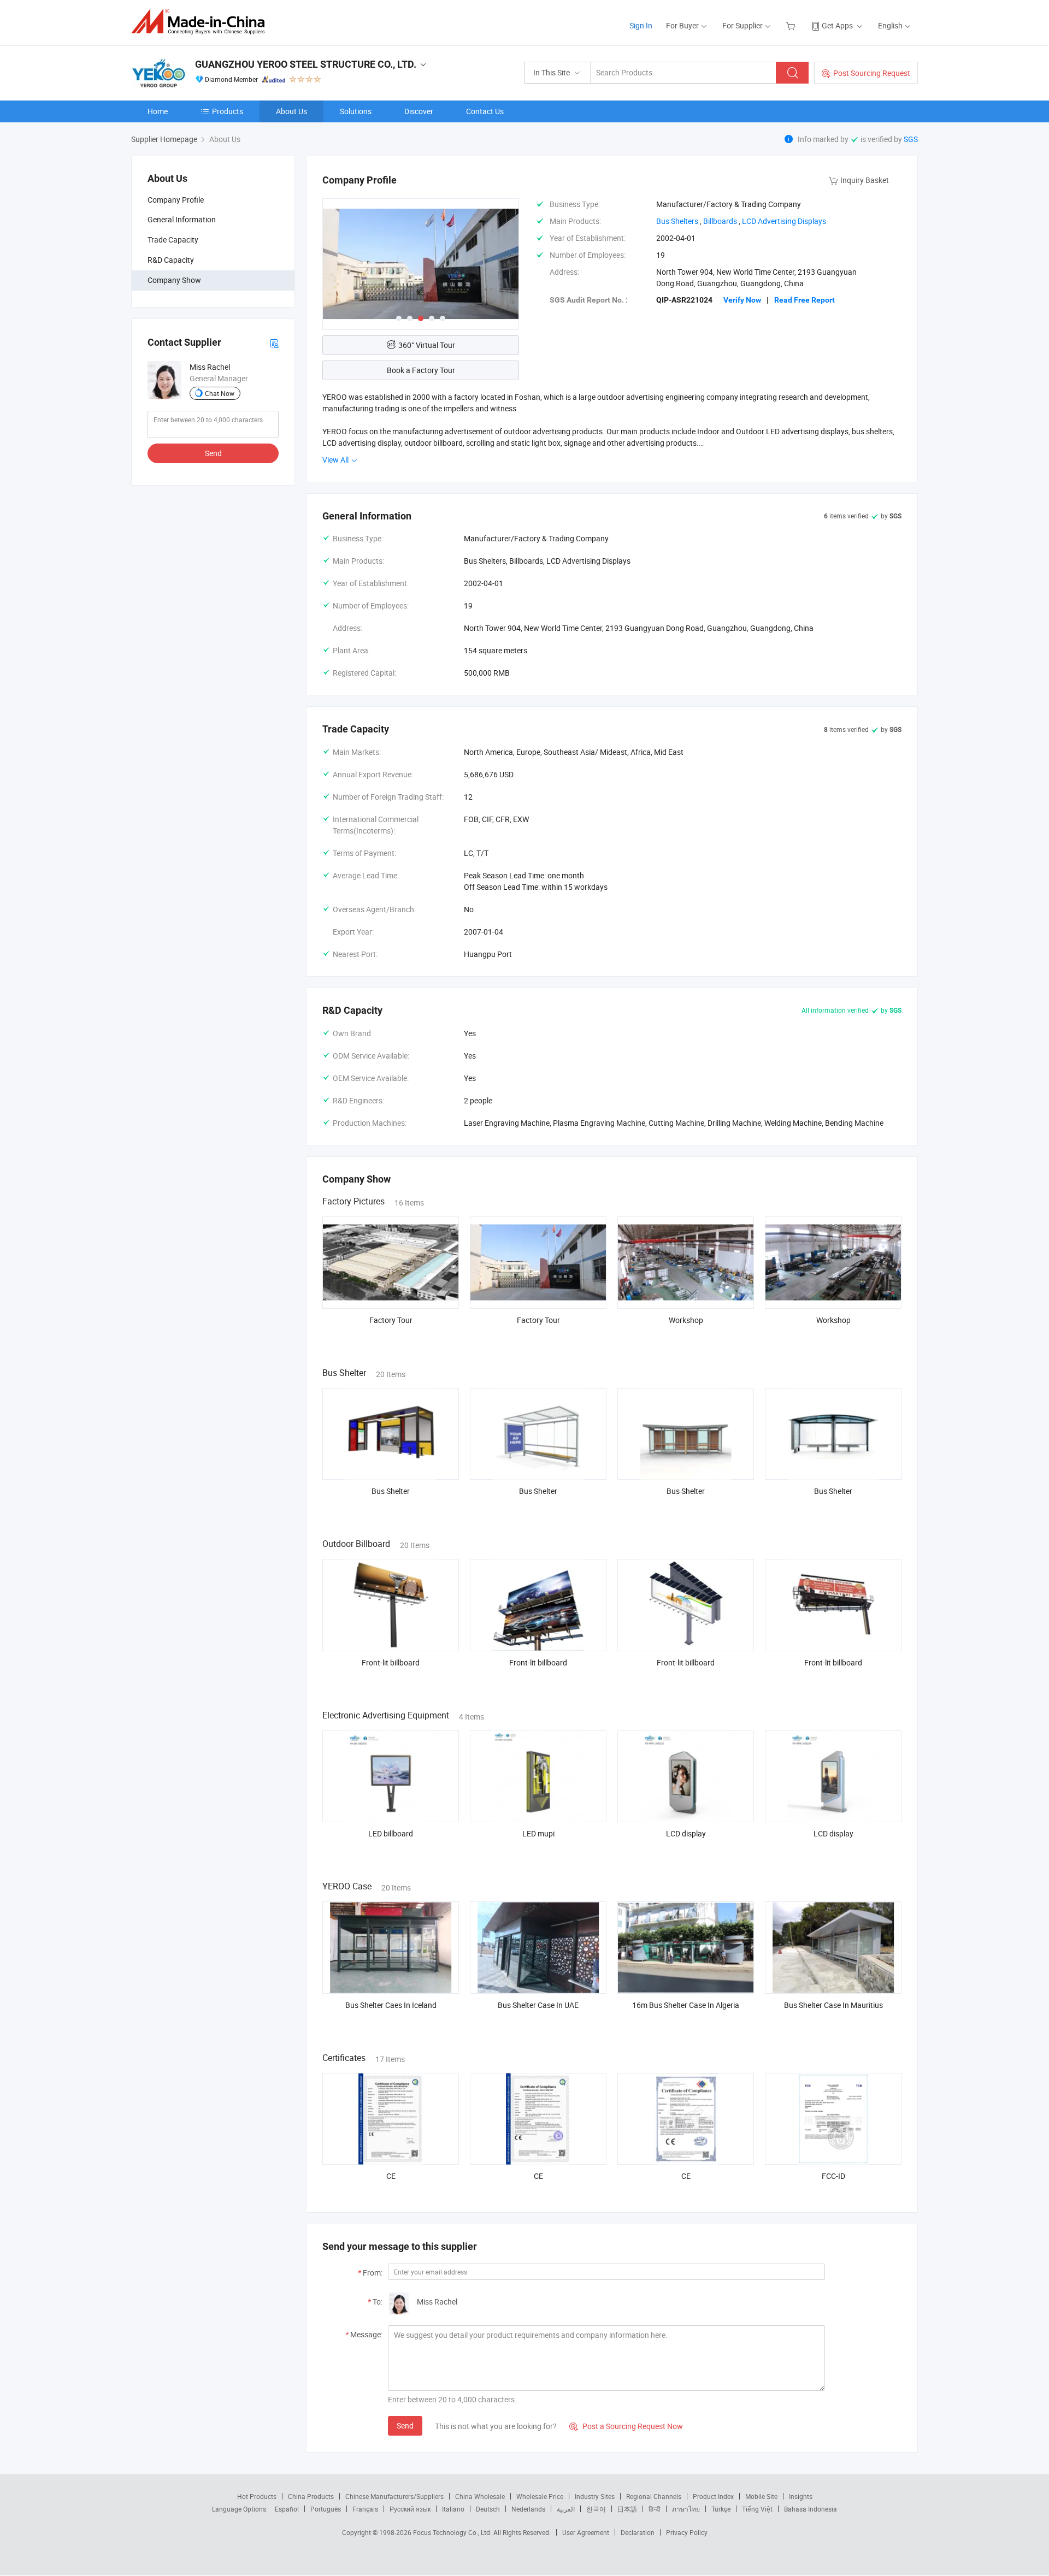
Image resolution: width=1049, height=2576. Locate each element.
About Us (291, 111)
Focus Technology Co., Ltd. (453, 2532)
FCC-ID (833, 2176)
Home (158, 111)
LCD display (686, 1833)
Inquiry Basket (865, 180)
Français (365, 2509)
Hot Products (257, 2496)
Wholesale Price (540, 2496)
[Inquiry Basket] (792, 25)
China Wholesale (480, 2496)
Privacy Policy (687, 2532)
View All (336, 460)
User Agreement (586, 2532)
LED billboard (391, 1833)
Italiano (453, 2509)
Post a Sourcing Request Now (626, 2426)
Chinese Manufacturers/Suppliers (394, 2496)
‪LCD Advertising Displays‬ (784, 221)
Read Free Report (805, 300)
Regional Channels (654, 2496)
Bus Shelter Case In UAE (538, 2005)
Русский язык (410, 2509)
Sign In (641, 25)
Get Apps (837, 25)
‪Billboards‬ (720, 221)
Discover (419, 111)
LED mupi (538, 1833)
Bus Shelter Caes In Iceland (391, 2005)
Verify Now (742, 300)
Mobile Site (761, 2496)
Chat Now (220, 393)
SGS (911, 139)
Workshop (686, 1320)
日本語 (627, 2509)
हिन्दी (655, 2509)
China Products (311, 2496)
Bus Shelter (391, 1491)
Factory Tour (391, 1320)
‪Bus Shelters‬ (677, 221)
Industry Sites (595, 2496)
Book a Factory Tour (421, 370)
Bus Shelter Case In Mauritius (833, 2005)
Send (213, 453)
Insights (801, 2496)
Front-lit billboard (391, 1662)
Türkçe (721, 2509)
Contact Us (485, 111)
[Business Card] (274, 343)
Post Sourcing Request (872, 73)
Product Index (713, 2496)
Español (287, 2509)
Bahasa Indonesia (811, 2509)
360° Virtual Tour (427, 345)
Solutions (356, 111)
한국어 (596, 2509)
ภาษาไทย (686, 2509)
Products (228, 111)
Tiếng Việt (757, 2509)
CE (391, 2176)
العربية (566, 2509)
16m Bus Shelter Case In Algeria (686, 2005)
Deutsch (488, 2509)
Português (326, 2509)
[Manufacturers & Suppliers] (201, 22)
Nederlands (528, 2509)
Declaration (638, 2532)
